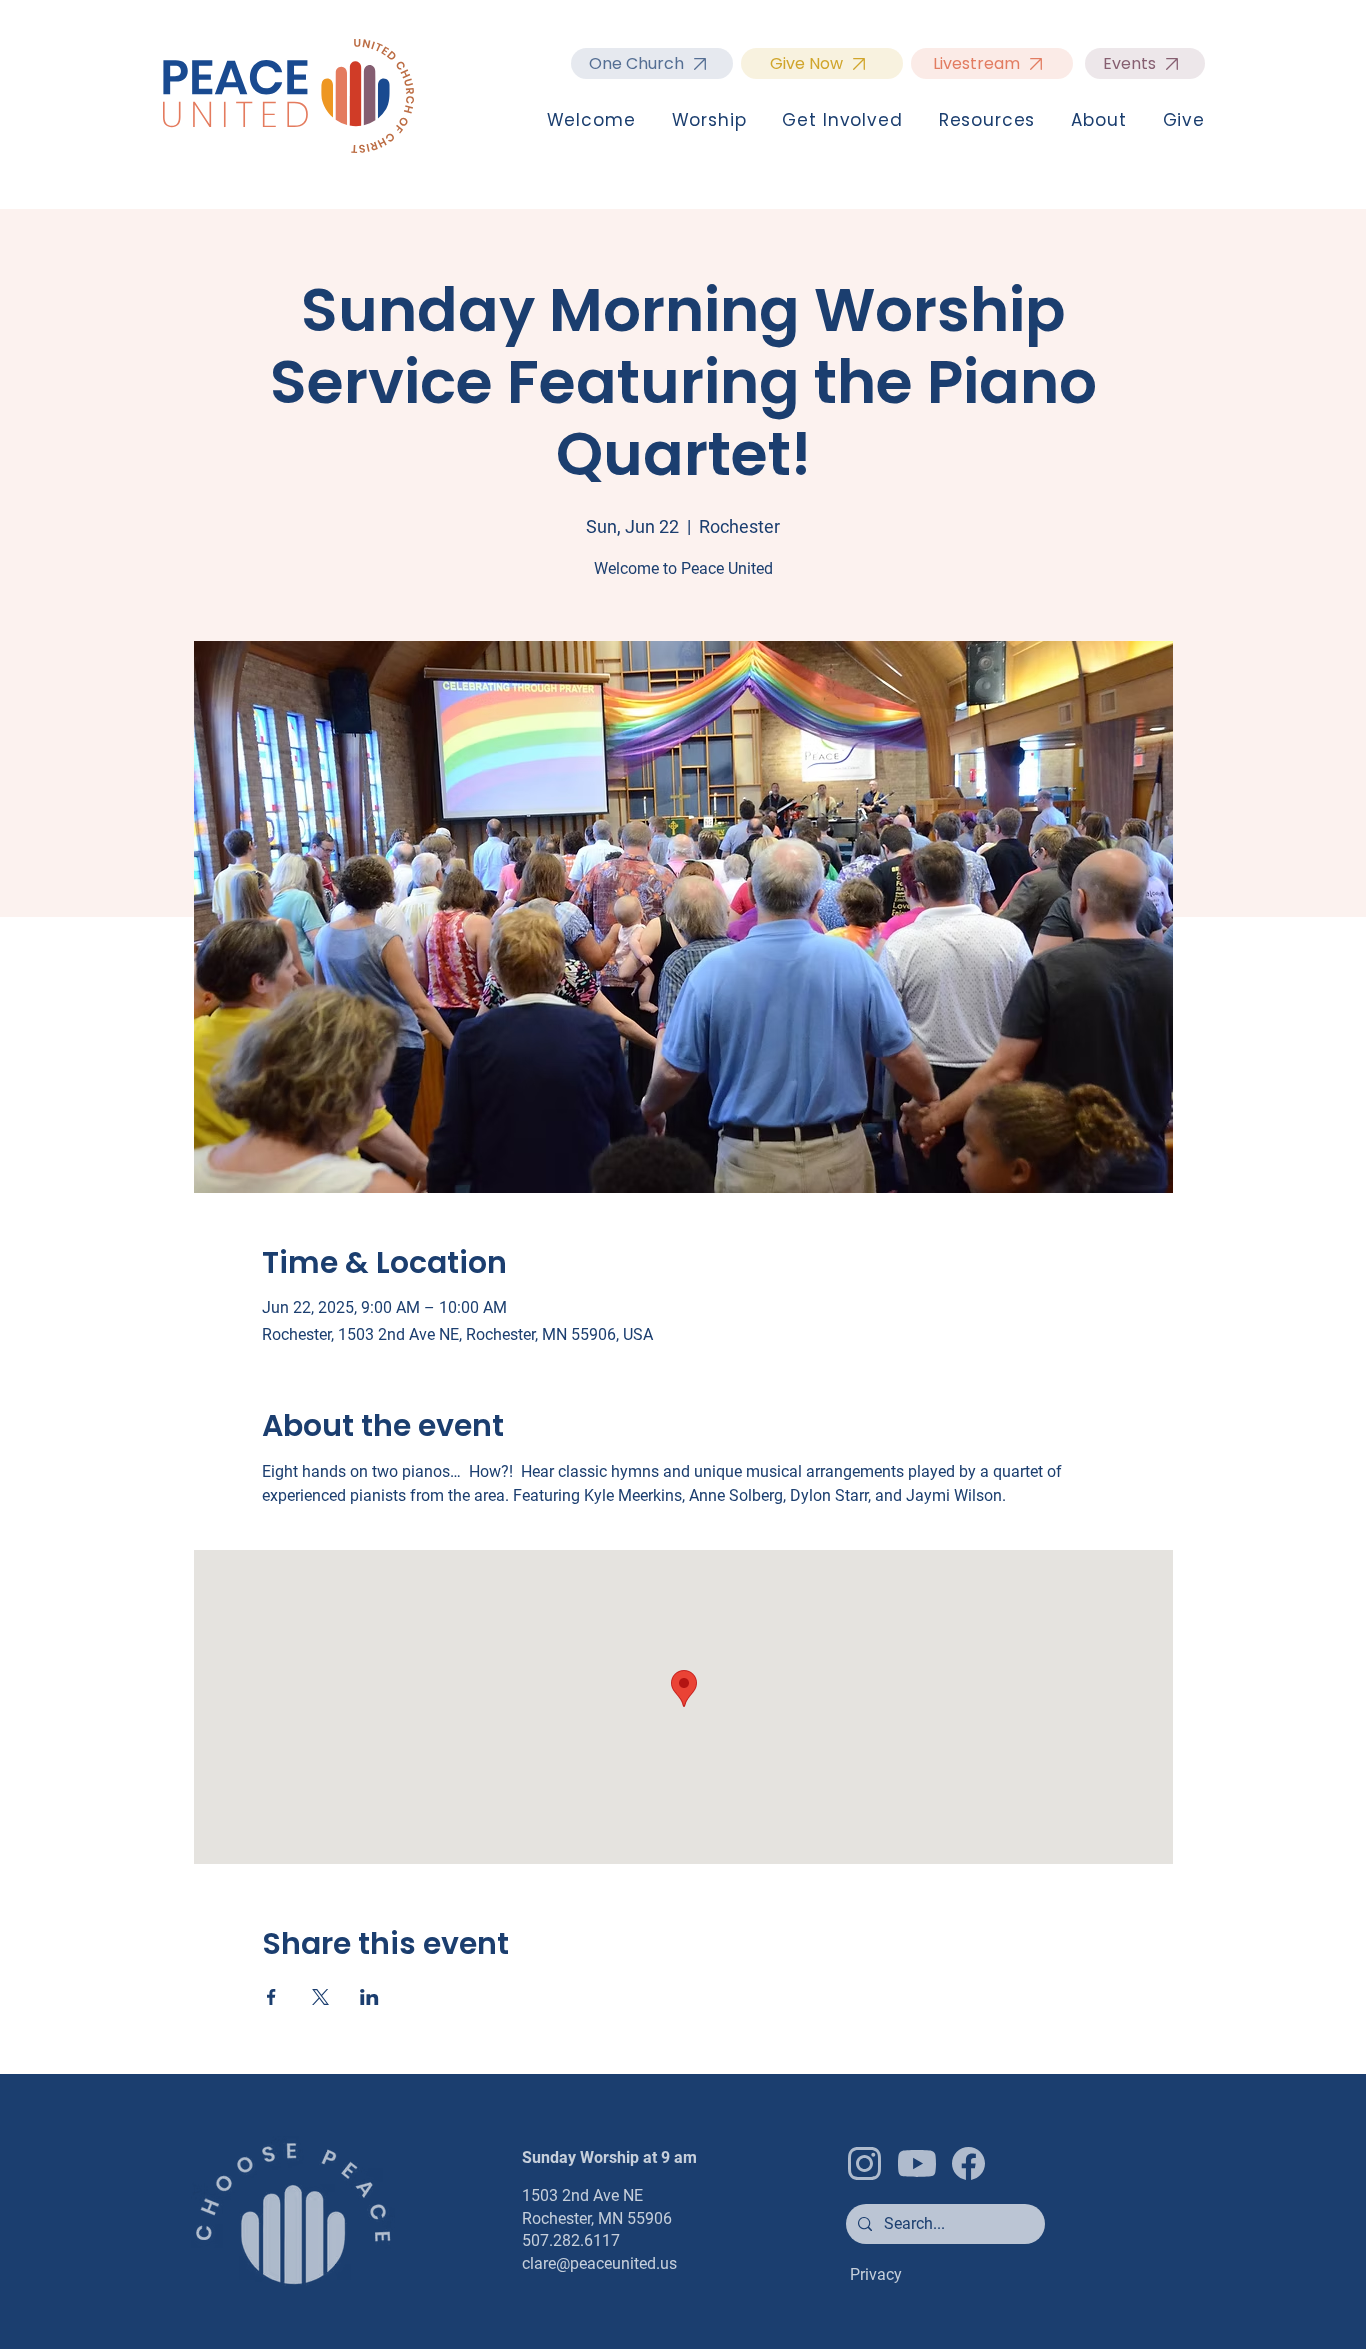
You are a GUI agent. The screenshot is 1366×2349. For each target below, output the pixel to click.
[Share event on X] (320, 1997)
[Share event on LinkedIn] (369, 1997)
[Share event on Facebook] (271, 1997)
